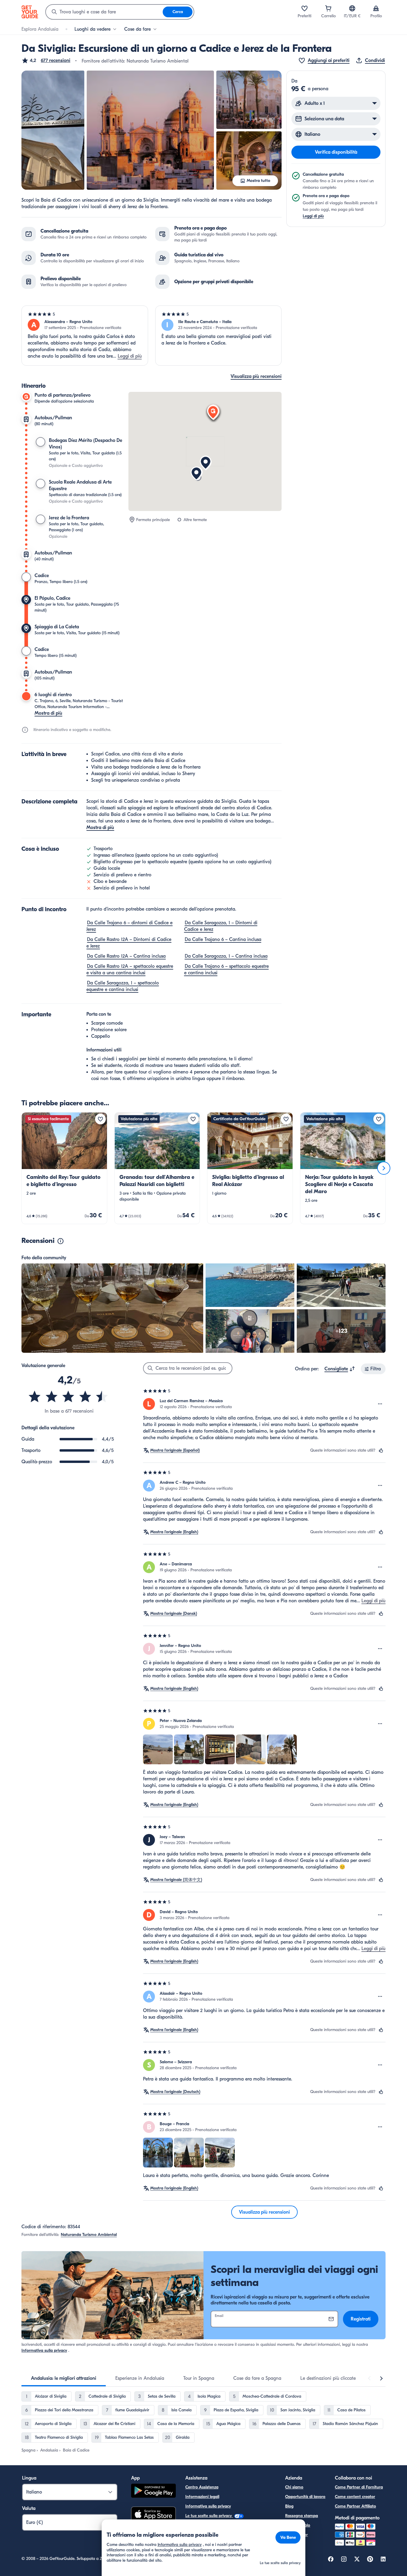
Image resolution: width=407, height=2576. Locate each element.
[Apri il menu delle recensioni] (380, 1404)
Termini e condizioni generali (211, 2525)
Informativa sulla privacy (44, 2350)
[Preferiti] (305, 8)
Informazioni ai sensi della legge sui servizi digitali (231, 2535)
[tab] (64, 2378)
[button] (46, 60)
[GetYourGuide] (30, 12)
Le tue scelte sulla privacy (209, 2516)
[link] (64, 1168)
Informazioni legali (202, 2497)
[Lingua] (352, 8)
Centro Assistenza (202, 2487)
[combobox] (104, 12)
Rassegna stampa (302, 2516)
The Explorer (296, 2535)
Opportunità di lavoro (305, 2497)
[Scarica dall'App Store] (153, 2515)
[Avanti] (384, 1168)
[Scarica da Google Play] (153, 2492)
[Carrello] (328, 8)
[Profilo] (376, 8)
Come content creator (355, 2497)
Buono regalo (298, 2525)
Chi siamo (294, 2487)
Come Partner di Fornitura (359, 2487)
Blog (289, 2506)
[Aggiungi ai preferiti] (100, 1119)
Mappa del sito (199, 2544)
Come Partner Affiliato (355, 2506)
